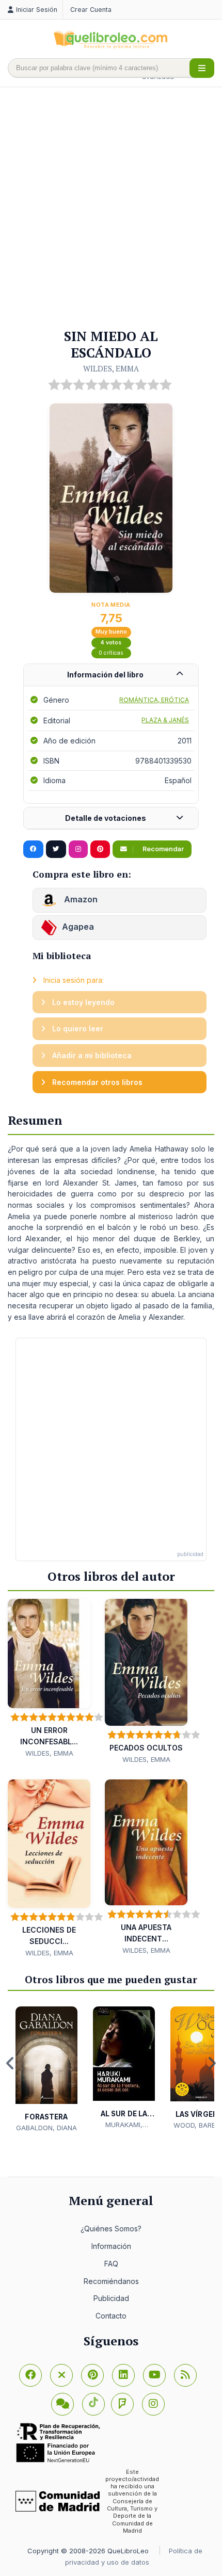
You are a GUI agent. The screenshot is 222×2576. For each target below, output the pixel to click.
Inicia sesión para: (73, 980)
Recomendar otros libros (96, 1082)
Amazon (80, 899)
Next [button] (212, 2063)
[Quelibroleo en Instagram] (78, 849)
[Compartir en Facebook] (33, 849)
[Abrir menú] (202, 68)
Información (111, 2246)
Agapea (78, 927)
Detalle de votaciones (106, 818)
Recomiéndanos (111, 2281)
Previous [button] (10, 2063)
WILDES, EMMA (111, 368)
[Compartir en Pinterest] (100, 849)
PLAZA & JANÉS (165, 720)
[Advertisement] (111, 208)
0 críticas (111, 653)
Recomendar (162, 849)
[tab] (111, 675)
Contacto (111, 2316)
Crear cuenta (91, 10)
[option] (46, 2070)
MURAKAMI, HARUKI (124, 2125)
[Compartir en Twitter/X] (56, 849)
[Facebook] (30, 2375)
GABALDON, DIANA (46, 2128)
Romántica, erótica (154, 700)
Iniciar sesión (37, 10)
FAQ (111, 2264)
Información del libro (105, 675)
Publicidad (111, 2298)
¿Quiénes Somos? (111, 2229)
